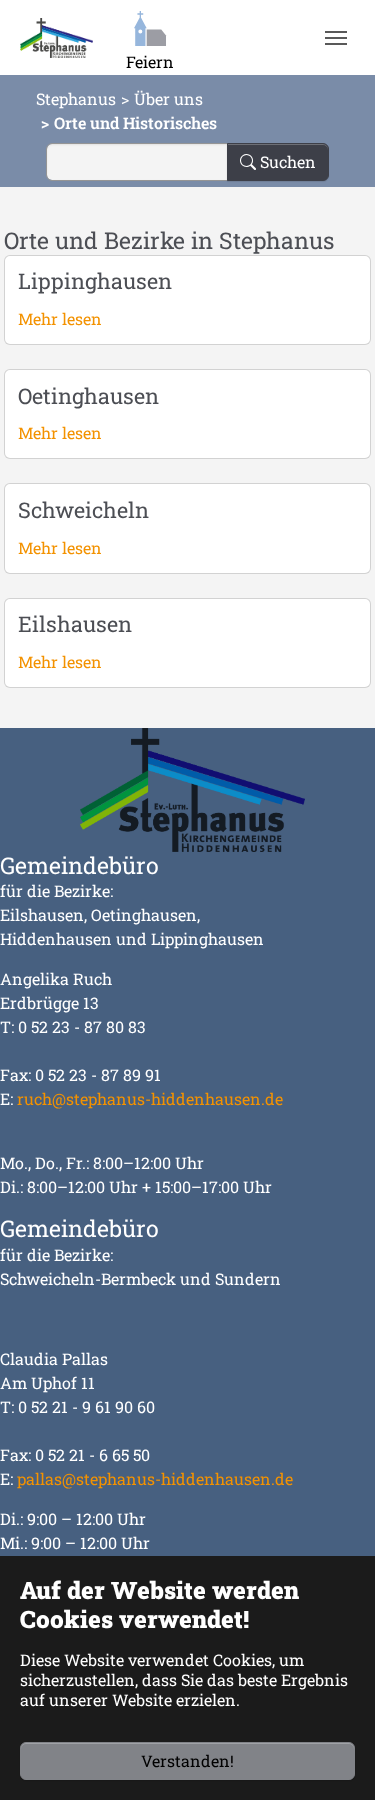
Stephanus (76, 98)
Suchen (286, 161)
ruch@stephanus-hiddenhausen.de (150, 1098)
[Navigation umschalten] (335, 38)
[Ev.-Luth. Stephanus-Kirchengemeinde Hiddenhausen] (56, 37)
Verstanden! (187, 1760)
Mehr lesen (60, 318)
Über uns (168, 98)
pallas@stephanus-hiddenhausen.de (155, 1478)
